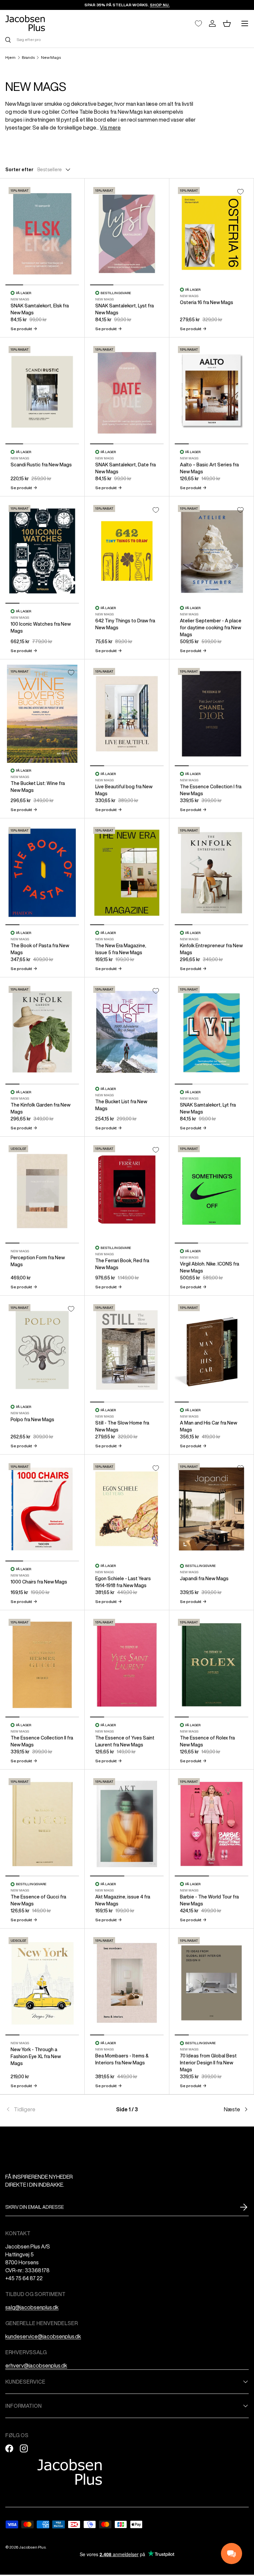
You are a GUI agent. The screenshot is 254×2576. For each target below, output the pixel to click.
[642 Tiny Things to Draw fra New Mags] (127, 551)
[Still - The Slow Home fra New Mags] (127, 1350)
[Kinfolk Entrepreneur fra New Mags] (212, 873)
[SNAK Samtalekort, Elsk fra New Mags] (42, 233)
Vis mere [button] (110, 128)
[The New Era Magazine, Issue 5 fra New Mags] (127, 873)
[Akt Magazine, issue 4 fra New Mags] (127, 1824)
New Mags (51, 58)
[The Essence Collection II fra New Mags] (42, 1665)
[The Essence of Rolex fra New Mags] (212, 1665)
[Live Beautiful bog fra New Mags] (127, 714)
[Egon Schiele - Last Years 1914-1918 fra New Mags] (127, 1509)
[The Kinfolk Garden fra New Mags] (42, 1032)
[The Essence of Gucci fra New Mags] (42, 1824)
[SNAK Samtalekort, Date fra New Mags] (127, 392)
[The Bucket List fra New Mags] (127, 1032)
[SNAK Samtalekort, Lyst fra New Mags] (127, 233)
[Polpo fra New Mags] (42, 1350)
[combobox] (127, 39)
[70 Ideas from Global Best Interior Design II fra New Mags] (212, 1983)
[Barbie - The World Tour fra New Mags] (212, 1824)
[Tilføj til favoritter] (240, 192)
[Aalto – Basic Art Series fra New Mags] (212, 392)
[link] (46, 2109)
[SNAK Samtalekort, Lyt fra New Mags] (212, 1032)
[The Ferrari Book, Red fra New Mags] (127, 1191)
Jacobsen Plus (32, 2547)
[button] (227, 23)
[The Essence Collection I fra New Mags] (212, 714)
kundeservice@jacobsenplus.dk (43, 2336)
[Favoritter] (198, 23)
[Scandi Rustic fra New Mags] (42, 392)
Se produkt (24, 329)
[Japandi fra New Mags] (212, 1509)
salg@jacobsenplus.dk (32, 2307)
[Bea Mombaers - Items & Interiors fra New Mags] (127, 1983)
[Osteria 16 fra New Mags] (212, 233)
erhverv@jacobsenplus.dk (36, 2365)
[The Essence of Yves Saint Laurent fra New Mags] (127, 1665)
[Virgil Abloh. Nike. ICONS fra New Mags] (212, 1191)
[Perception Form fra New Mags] (42, 1191)
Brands (28, 58)
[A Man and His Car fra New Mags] (212, 1350)
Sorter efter (19, 170)
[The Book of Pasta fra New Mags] (42, 873)
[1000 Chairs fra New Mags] (42, 1509)
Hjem (10, 58)
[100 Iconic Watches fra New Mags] (42, 551)
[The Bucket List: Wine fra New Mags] (42, 714)
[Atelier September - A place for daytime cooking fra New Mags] (212, 551)
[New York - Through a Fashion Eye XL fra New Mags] (42, 1983)
